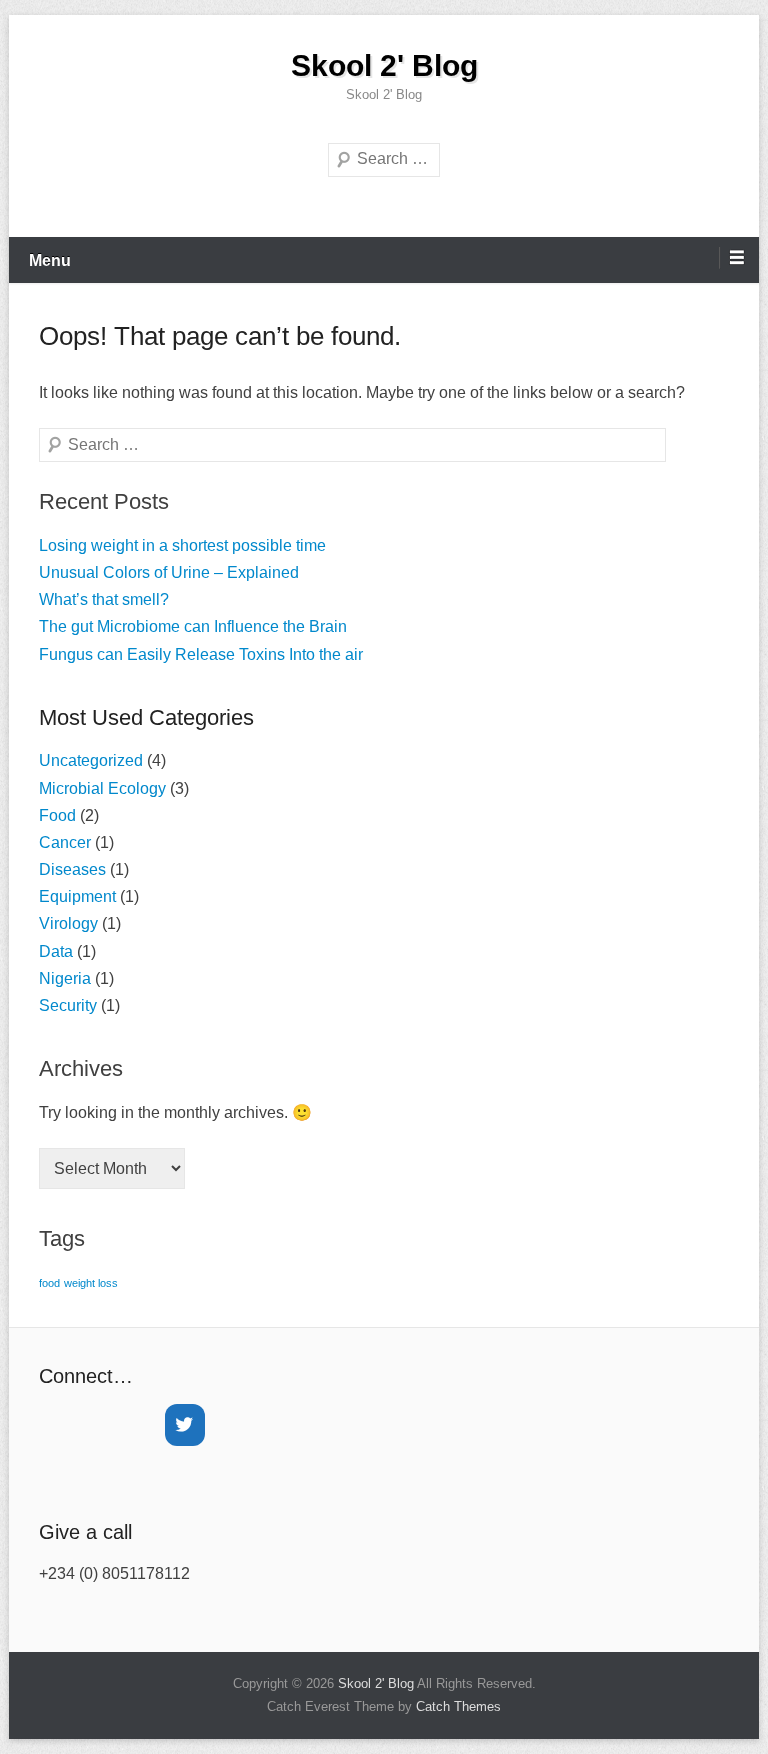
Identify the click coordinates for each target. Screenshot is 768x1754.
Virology (68, 923)
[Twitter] (185, 1425)
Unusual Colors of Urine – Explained (169, 572)
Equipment (77, 896)
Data (56, 951)
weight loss (91, 1283)
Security (68, 1005)
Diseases (72, 869)
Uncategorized (91, 760)
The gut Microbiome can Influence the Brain (193, 626)
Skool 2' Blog (384, 65)
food (49, 1283)
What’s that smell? (104, 599)
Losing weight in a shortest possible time (182, 545)
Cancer (65, 842)
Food (57, 815)
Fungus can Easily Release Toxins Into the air (201, 654)
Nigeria (65, 978)
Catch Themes (458, 1706)
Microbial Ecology (102, 788)
